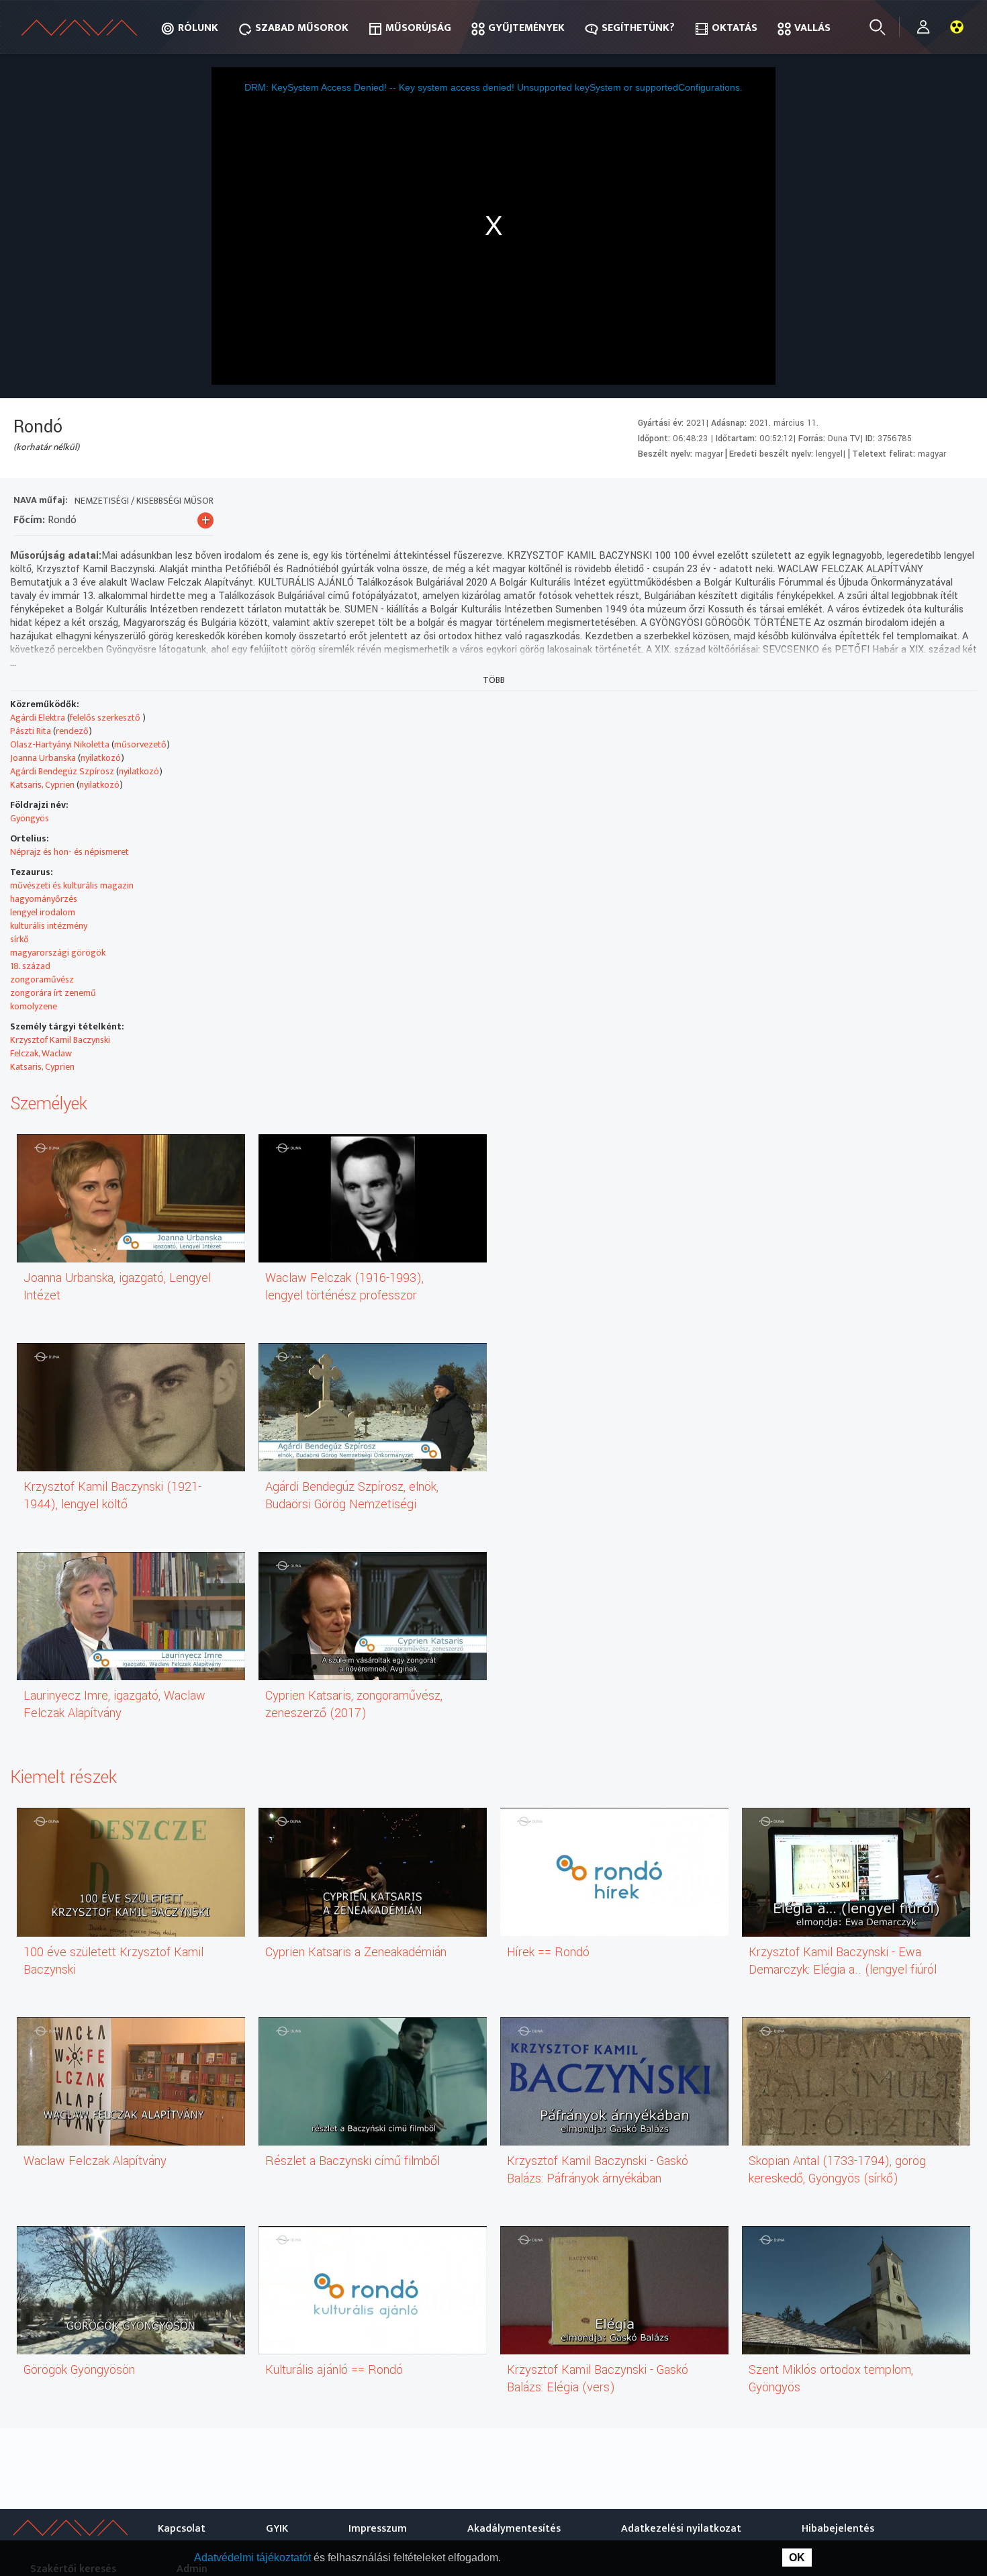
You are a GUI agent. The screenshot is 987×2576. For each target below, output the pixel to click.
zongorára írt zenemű (53, 993)
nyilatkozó (101, 758)
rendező (72, 731)
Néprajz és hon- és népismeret (69, 852)
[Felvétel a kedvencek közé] (839, 502)
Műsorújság (418, 28)
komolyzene (34, 1006)
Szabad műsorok (302, 28)
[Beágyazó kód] (911, 502)
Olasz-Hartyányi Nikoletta (60, 744)
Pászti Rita (31, 731)
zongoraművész (42, 979)
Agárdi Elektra (38, 718)
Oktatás (735, 28)
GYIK (277, 2529)
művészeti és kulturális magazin (72, 885)
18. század (30, 966)
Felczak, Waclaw (41, 1053)
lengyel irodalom (43, 912)
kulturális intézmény (49, 926)
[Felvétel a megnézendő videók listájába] (863, 502)
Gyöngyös (30, 818)
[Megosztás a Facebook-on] (936, 502)
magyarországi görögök (58, 953)
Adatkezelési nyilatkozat (681, 2529)
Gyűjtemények (526, 28)
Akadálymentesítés (514, 2529)
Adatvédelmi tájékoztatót (254, 2558)
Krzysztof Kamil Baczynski (60, 1040)
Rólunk (198, 28)
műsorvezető (140, 744)
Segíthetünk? (638, 28)
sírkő (19, 939)
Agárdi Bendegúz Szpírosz (62, 771)
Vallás (812, 28)
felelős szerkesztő (106, 718)
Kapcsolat (182, 2529)
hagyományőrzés (44, 899)
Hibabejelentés (838, 2529)
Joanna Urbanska (43, 758)
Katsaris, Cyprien (42, 785)
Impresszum (378, 2529)
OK (797, 2558)
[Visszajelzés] (960, 502)
